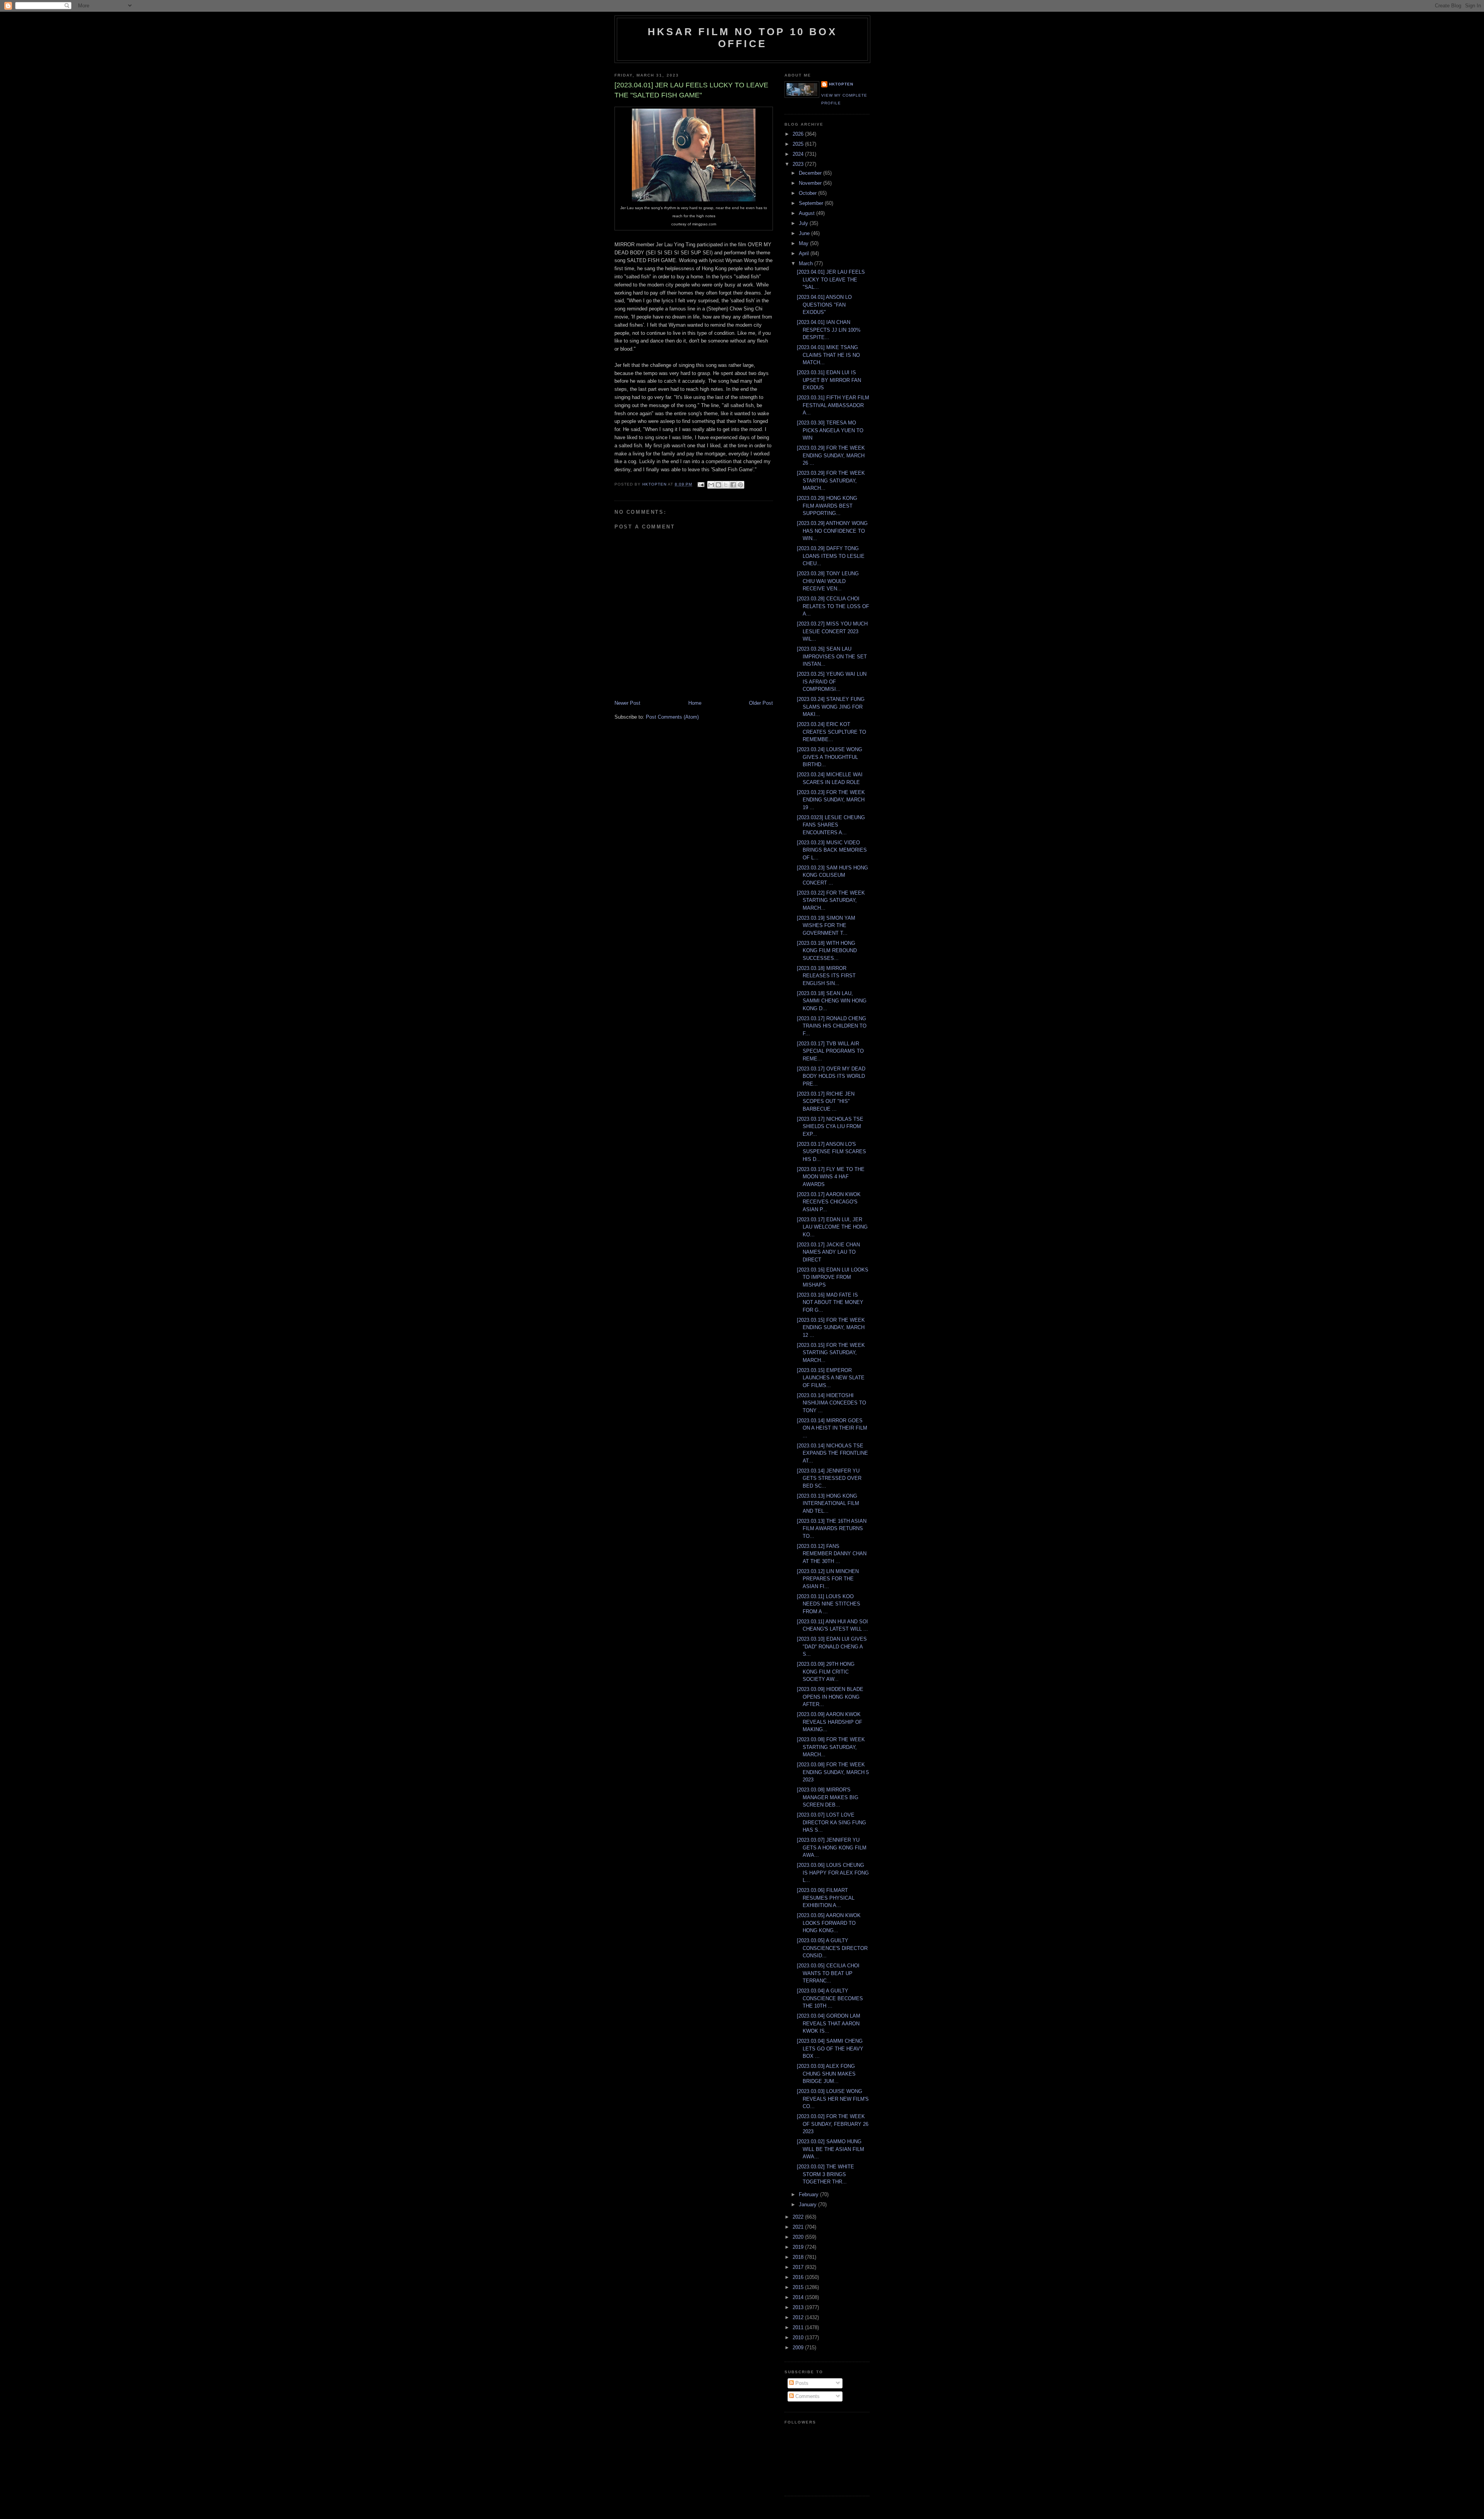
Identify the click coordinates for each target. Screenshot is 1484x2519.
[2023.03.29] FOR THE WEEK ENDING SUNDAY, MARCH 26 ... (831, 455)
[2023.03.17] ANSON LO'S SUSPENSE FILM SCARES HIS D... (831, 1152)
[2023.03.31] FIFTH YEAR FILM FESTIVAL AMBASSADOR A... (833, 405)
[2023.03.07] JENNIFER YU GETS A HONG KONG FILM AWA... (832, 1847)
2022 (799, 2217)
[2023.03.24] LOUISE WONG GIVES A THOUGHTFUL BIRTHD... (830, 757)
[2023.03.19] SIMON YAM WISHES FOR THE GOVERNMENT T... (826, 925)
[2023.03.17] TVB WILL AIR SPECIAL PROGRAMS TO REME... (830, 1051)
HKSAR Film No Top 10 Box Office (742, 38)
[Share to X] (726, 485)
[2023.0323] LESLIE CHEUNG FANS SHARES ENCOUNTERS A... (831, 825)
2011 (799, 2327)
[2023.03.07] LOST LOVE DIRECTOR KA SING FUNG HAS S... (831, 1822)
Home (695, 703)
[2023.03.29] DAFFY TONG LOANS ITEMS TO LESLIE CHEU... (831, 556)
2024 (799, 154)
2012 (799, 2317)
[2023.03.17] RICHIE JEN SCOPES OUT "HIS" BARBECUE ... (826, 1101)
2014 (799, 2297)
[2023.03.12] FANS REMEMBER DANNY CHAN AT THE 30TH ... (832, 1554)
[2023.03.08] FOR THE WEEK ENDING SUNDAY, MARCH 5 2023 (833, 1772)
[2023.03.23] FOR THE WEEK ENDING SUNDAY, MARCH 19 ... (831, 800)
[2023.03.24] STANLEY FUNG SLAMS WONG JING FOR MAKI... (831, 707)
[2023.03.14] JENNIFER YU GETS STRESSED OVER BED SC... (829, 1478)
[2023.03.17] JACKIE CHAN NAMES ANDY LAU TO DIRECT (828, 1252)
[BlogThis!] (718, 485)
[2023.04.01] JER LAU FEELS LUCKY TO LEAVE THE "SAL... (831, 280)
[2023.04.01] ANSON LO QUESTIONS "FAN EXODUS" (824, 305)
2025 (799, 144)
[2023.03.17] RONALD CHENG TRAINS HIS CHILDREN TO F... (832, 1026)
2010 (799, 2337)
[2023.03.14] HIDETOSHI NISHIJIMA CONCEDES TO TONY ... (831, 1403)
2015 (799, 2287)
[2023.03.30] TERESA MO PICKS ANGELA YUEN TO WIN (830, 430)
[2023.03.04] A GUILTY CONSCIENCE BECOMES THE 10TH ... (830, 1998)
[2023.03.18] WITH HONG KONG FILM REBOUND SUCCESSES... (827, 951)
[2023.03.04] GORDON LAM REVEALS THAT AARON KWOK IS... (829, 2023)
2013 (799, 2307)
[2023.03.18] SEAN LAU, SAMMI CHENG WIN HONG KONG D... (832, 1001)
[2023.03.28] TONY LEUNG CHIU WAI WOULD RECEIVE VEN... (828, 581)
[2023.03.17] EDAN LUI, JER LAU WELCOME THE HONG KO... (832, 1227)
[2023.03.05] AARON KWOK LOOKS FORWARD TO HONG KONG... (829, 1923)
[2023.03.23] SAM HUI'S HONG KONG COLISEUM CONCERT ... (832, 875)
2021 (799, 2227)
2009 (799, 2348)
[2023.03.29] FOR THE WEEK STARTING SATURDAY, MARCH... (831, 481)
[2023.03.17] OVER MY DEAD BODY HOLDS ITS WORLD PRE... (831, 1076)
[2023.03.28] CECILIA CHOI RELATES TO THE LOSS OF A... (833, 606)
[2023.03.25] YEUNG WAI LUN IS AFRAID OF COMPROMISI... (832, 682)
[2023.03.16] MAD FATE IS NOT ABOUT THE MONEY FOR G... (830, 1302)
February (809, 2194)
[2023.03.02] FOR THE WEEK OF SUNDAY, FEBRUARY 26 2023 (833, 2124)
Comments (807, 2396)
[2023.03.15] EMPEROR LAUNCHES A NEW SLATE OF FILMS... (831, 1378)
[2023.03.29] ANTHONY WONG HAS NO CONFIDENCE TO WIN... (832, 531)
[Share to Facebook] (733, 485)
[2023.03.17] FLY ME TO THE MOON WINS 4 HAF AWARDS (831, 1177)
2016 (799, 2277)
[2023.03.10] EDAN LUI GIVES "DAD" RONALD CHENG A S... (832, 1646)
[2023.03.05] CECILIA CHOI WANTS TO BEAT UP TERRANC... (828, 1973)
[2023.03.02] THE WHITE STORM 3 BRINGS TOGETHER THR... (825, 2174)
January (808, 2205)
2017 (799, 2267)
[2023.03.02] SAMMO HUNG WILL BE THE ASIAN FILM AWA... (830, 2149)
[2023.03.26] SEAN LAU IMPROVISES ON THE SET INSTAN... (832, 656)
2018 (799, 2257)
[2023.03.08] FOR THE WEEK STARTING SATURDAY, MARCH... (831, 1747)
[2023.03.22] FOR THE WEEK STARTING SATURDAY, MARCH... (831, 900)
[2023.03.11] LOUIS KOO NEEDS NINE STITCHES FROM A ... (829, 1604)
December (811, 173)
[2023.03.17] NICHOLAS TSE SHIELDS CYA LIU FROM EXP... (830, 1127)
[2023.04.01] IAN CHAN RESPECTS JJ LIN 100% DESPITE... (829, 330)
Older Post (761, 703)
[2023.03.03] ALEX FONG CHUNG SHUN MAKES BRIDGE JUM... (826, 2074)
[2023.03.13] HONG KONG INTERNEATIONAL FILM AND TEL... (828, 1503)
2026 (799, 134)
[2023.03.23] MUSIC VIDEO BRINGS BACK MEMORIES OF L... (832, 850)
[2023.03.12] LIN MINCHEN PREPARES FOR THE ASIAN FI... (828, 1579)
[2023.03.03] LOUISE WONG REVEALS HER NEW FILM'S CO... (833, 2099)
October (808, 193)
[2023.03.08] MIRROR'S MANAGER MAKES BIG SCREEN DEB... (828, 1797)
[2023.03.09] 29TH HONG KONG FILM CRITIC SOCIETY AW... (826, 1672)
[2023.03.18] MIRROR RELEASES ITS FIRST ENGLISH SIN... (826, 976)
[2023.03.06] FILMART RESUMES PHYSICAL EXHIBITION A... (826, 1898)
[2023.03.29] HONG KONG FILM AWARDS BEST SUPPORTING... (827, 506)
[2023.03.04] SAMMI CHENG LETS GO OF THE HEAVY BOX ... (830, 2049)
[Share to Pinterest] (740, 485)
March (807, 263)
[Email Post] (700, 484)
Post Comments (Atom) (672, 717)
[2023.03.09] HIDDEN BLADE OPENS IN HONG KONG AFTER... (830, 1697)
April (805, 253)
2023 (799, 164)
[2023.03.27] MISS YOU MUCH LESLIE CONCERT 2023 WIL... (832, 631)
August (808, 213)
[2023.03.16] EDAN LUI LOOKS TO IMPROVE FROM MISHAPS (833, 1277)
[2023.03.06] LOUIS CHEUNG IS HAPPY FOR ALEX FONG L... (833, 1873)
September (812, 203)
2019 (799, 2247)
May (804, 243)
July (804, 223)
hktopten (841, 84)
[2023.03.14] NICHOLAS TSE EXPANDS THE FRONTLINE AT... (832, 1453)
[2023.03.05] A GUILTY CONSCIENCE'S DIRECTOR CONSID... (832, 1948)
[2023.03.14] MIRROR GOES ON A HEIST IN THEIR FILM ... (832, 1428)
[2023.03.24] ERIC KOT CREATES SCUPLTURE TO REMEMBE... (831, 732)
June (805, 233)
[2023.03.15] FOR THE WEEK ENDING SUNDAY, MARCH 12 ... (831, 1328)
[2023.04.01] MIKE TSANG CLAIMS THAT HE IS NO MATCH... (828, 355)
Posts (801, 2383)
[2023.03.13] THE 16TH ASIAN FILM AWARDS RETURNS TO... (832, 1529)
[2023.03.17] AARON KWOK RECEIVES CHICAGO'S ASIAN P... (829, 1202)
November (811, 183)
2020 (799, 2237)
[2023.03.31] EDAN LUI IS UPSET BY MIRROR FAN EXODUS (829, 380)
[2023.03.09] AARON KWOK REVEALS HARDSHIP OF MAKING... (830, 1722)
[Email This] (711, 485)
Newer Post (627, 703)
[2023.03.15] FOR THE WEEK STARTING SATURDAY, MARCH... (831, 1353)
